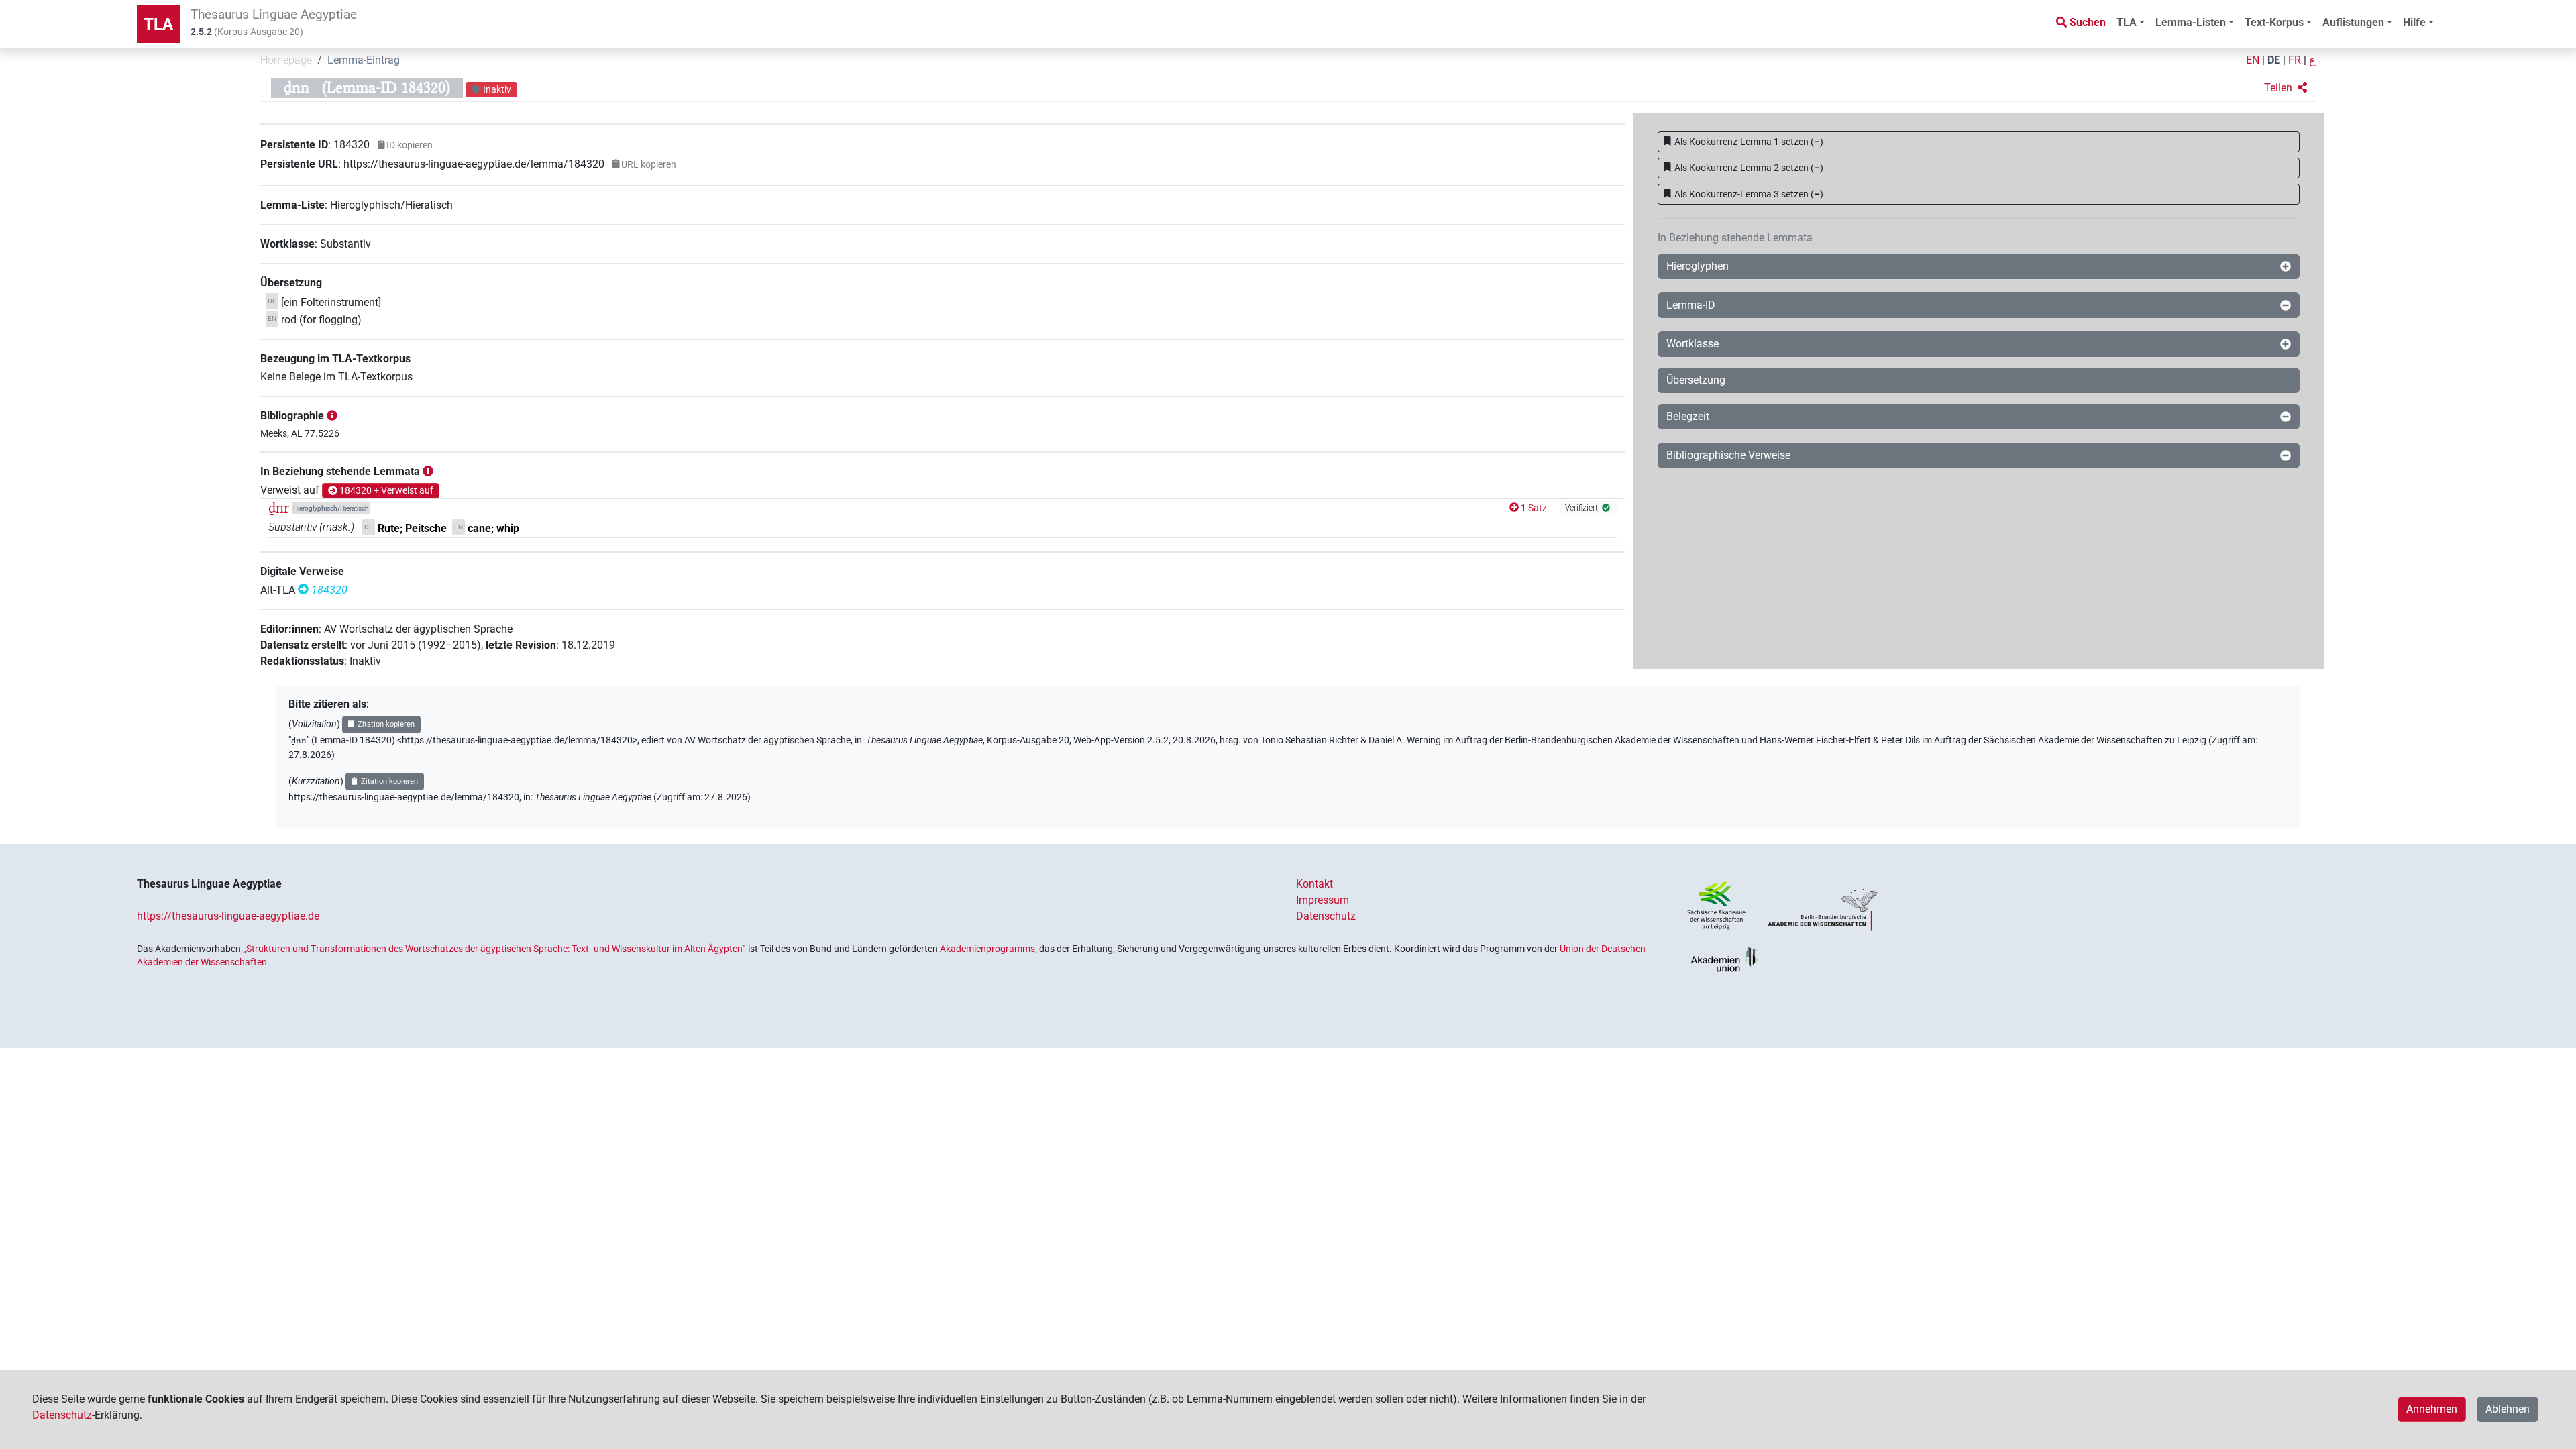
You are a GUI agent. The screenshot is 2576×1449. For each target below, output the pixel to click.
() (1749, 142)
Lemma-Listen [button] (2191, 22)
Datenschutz (1326, 916)
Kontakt (1314, 884)
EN (2253, 60)
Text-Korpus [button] (2274, 22)
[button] (2286, 88)
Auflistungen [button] (2353, 22)
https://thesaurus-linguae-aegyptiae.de (228, 916)
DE (2274, 60)
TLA (158, 24)
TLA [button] (2127, 22)
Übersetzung (1696, 380)
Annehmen (2432, 1409)
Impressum (1323, 900)
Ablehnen (2508, 1409)
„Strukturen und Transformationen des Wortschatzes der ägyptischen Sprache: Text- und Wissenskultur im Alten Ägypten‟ (494, 949)
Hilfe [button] (2414, 22)
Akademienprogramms (987, 949)
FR (2295, 60)
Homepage (286, 60)
